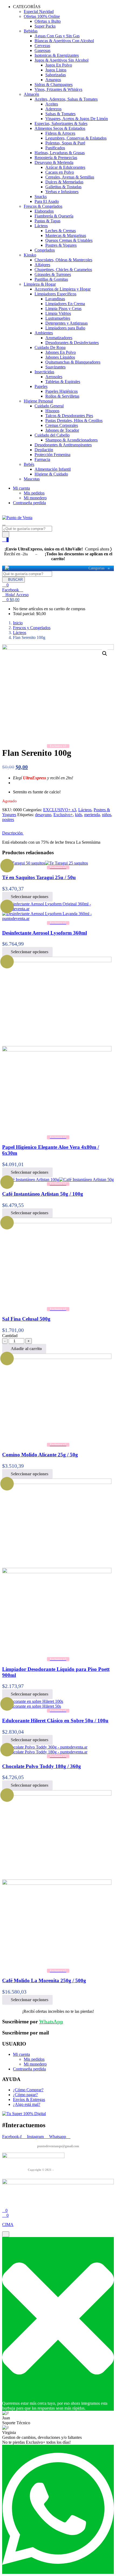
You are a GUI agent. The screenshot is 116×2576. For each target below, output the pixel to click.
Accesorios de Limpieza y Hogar (63, 289)
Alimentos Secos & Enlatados (60, 128)
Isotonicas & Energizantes (57, 55)
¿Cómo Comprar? (28, 2090)
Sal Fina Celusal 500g (26, 1319)
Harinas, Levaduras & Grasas (60, 153)
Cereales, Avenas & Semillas (70, 177)
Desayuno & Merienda (54, 162)
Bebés (29, 464)
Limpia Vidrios (58, 313)
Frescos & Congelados (43, 206)
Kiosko (30, 255)
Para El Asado (47, 201)
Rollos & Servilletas (62, 396)
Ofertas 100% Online (42, 16)
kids (79, 815)
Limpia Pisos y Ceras (63, 309)
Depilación (44, 450)
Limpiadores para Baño (65, 328)
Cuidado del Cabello (52, 435)
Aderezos (53, 109)
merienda (92, 815)
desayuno (43, 815)
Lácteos (41, 226)
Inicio (18, 623)
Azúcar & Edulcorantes (65, 167)
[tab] (58, 833)
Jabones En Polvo (61, 352)
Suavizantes (55, 367)
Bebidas (31, 31)
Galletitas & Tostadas (63, 187)
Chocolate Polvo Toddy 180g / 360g (42, 1766)
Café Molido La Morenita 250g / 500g (44, 1980)
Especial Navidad (39, 11)
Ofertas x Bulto (48, 21)
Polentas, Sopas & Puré (65, 143)
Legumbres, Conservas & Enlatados (76, 138)
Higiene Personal (38, 401)
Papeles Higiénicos (62, 391)
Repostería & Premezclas (56, 158)
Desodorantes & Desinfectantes (72, 343)
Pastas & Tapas (47, 221)
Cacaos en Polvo (60, 172)
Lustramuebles (58, 318)
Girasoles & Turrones (53, 274)
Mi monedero (35, 498)
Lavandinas (55, 299)
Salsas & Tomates (60, 114)
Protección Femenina (52, 455)
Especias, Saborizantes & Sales (61, 123)
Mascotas (32, 479)
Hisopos (52, 411)
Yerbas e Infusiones (62, 192)
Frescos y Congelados (32, 628)
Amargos (53, 80)
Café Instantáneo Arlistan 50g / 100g (43, 1194)
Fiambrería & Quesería (54, 216)
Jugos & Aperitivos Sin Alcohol (62, 60)
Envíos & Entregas (29, 2100)
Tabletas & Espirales (63, 382)
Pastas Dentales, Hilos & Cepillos (74, 420)
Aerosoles (54, 377)
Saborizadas (56, 75)
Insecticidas (44, 372)
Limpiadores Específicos (55, 294)
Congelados (45, 250)
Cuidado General (49, 406)
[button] (11, 600)
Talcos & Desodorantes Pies (69, 416)
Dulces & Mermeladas (64, 182)
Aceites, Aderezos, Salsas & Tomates (66, 99)
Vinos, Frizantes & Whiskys (58, 89)
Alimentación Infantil (53, 469)
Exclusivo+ (63, 815)
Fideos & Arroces (60, 133)
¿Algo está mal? (27, 2104)
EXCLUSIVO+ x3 (60, 810)
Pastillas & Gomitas (51, 279)
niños (107, 815)
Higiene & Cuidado (51, 474)
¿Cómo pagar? (25, 2095)
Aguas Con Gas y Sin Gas (57, 36)
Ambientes (44, 333)
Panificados (55, 148)
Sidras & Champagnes (54, 85)
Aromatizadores (59, 338)
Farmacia (42, 459)
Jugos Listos (56, 70)
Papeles (41, 386)
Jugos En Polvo (59, 65)
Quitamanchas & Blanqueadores (73, 362)
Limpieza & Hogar (40, 284)
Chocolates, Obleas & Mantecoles (63, 260)
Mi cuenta (21, 488)
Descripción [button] (13, 833)
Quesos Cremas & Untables (69, 240)
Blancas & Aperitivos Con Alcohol (64, 41)
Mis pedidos (34, 493)
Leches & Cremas (61, 231)
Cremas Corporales (62, 425)
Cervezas (42, 46)
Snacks (41, 197)
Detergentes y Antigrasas (66, 323)
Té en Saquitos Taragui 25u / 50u (39, 877)
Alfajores (42, 265)
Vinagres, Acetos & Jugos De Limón (77, 119)
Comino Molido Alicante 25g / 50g (40, 1455)
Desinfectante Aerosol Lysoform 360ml (45, 933)
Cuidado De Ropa (50, 347)
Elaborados (44, 211)
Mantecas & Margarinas (66, 235)
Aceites (52, 104)
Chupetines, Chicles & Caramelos (63, 270)
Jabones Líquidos (60, 357)
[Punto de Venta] (7, 568)
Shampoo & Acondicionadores (71, 440)
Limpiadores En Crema (65, 304)
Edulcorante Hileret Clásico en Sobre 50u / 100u (55, 1721)
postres (8, 819)
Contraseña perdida (29, 503)
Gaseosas (42, 50)
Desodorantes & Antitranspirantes (63, 445)
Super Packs (45, 26)
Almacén (31, 94)
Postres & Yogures (61, 245)
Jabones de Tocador (62, 430)
